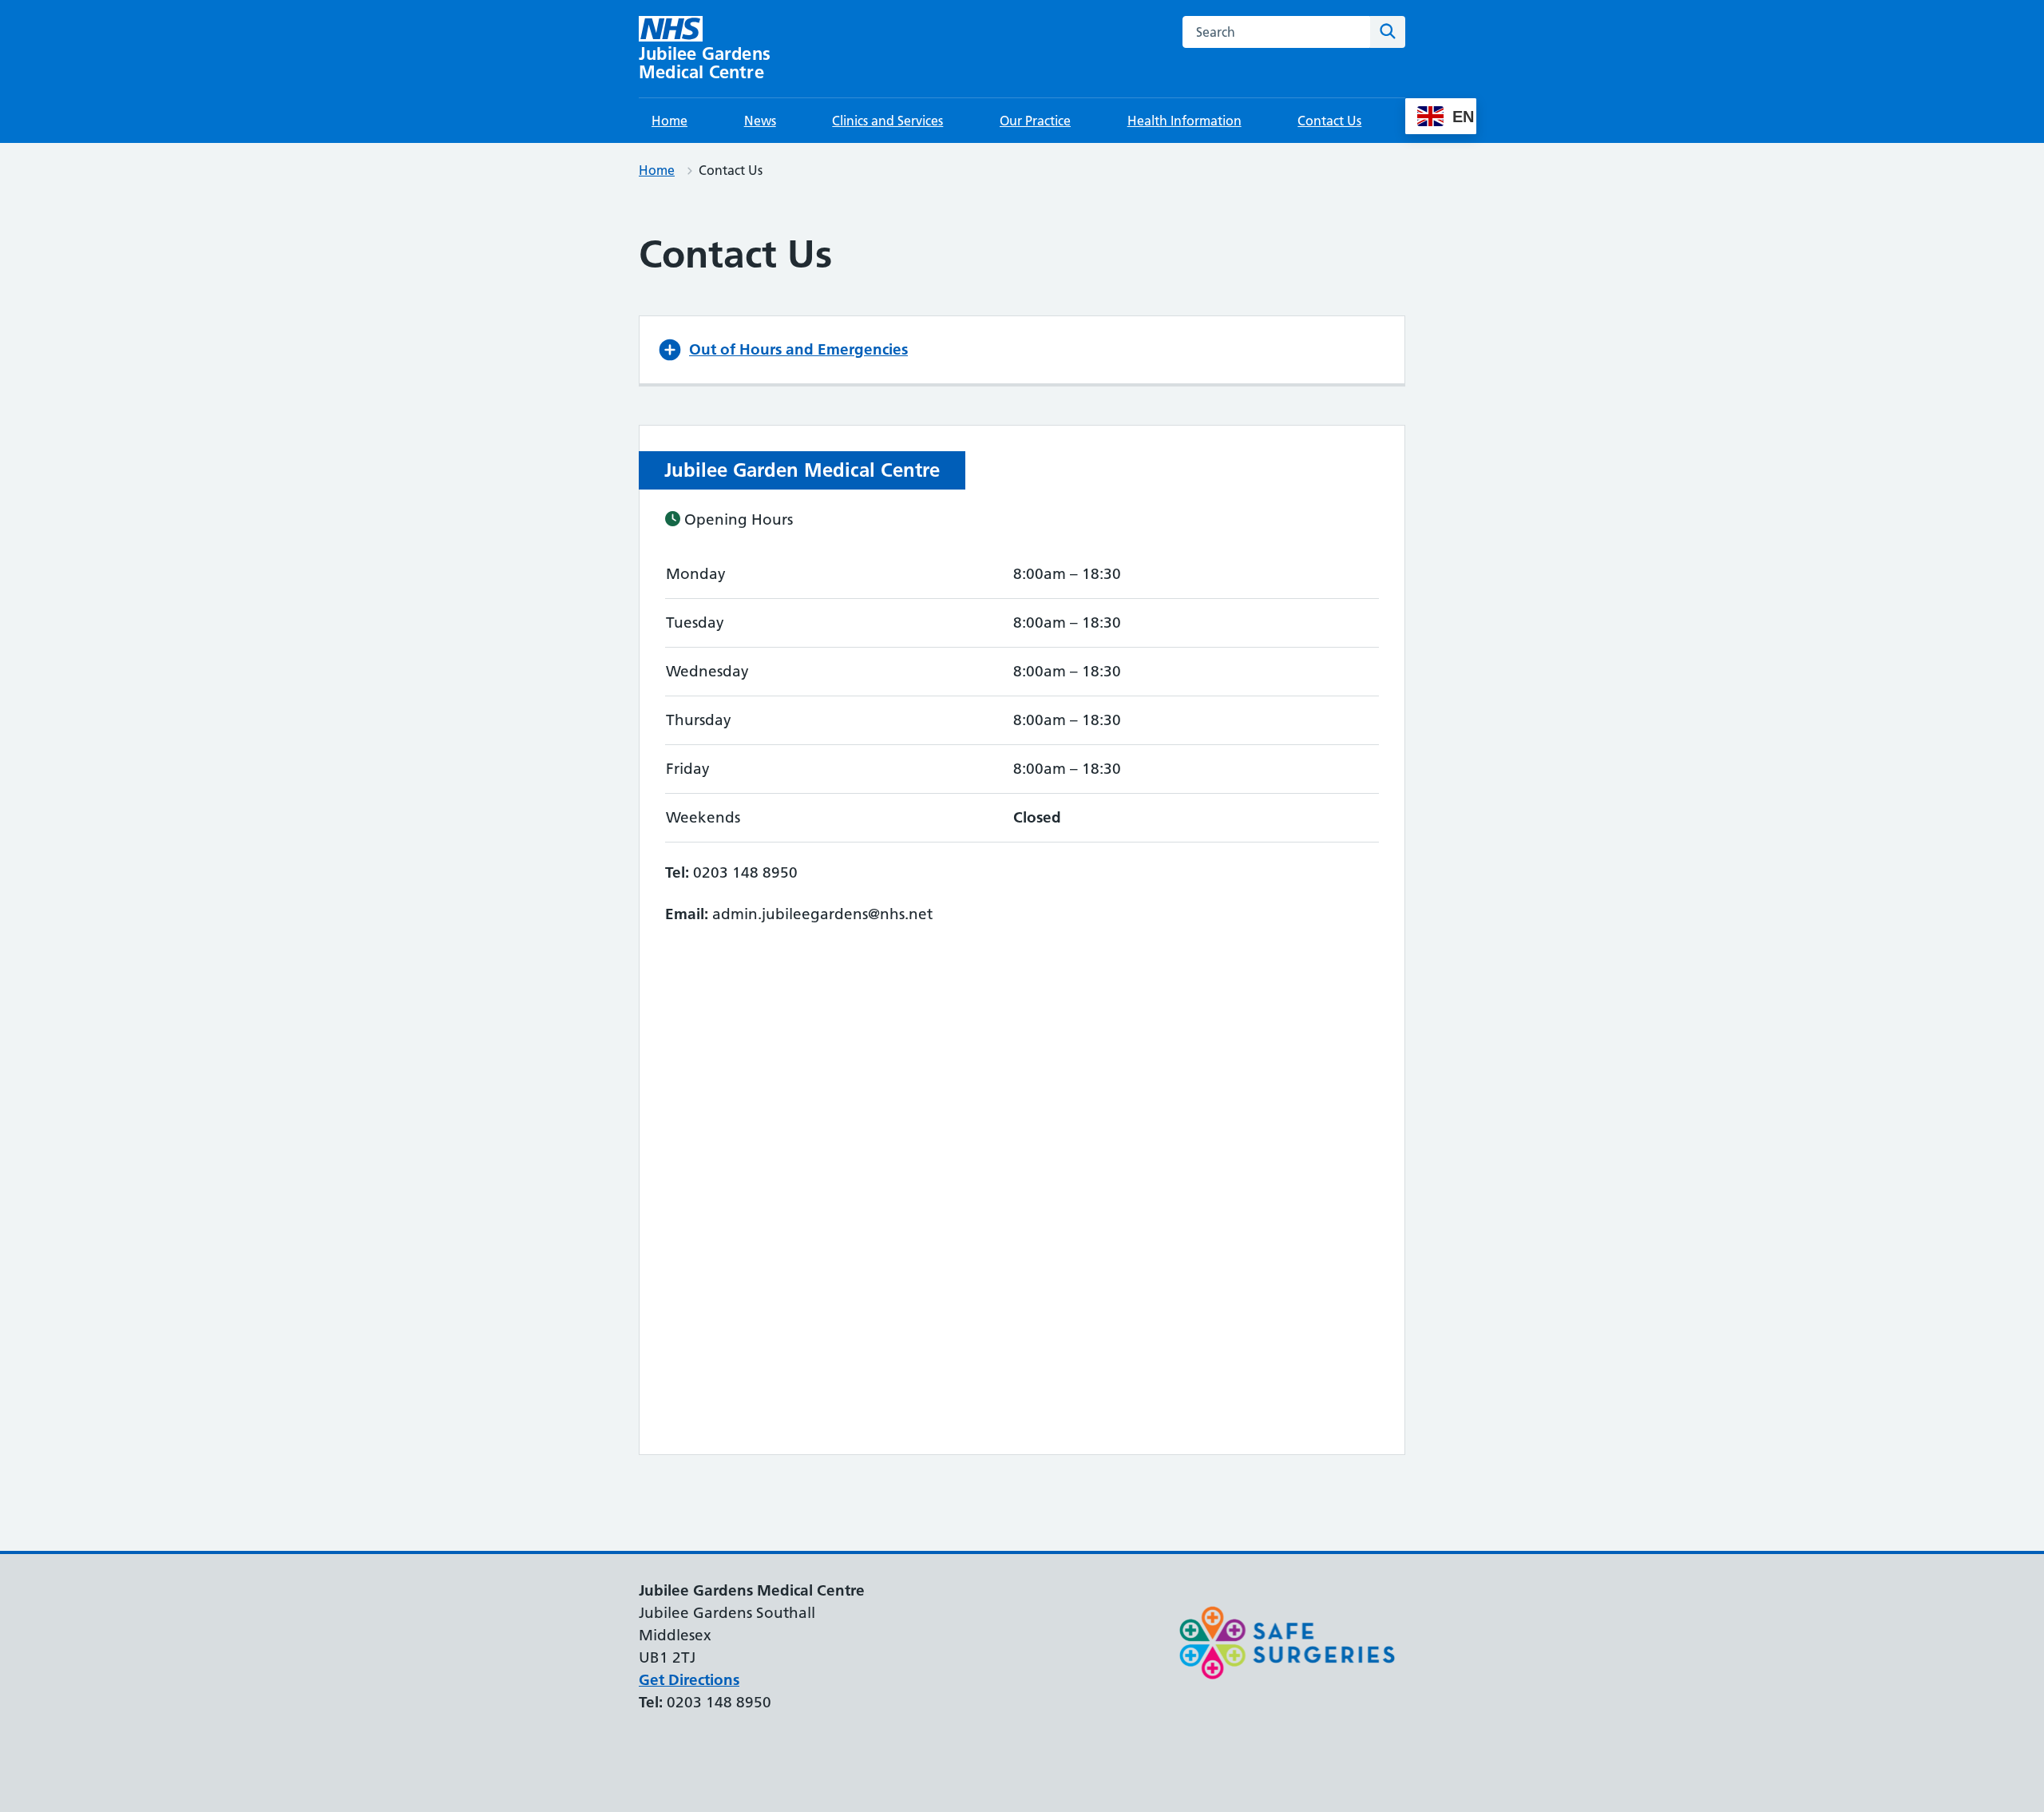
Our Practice (1035, 121)
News (760, 121)
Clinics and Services (887, 121)
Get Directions (689, 1680)
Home (669, 121)
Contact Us (1329, 121)
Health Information (1184, 121)
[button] (1022, 350)
